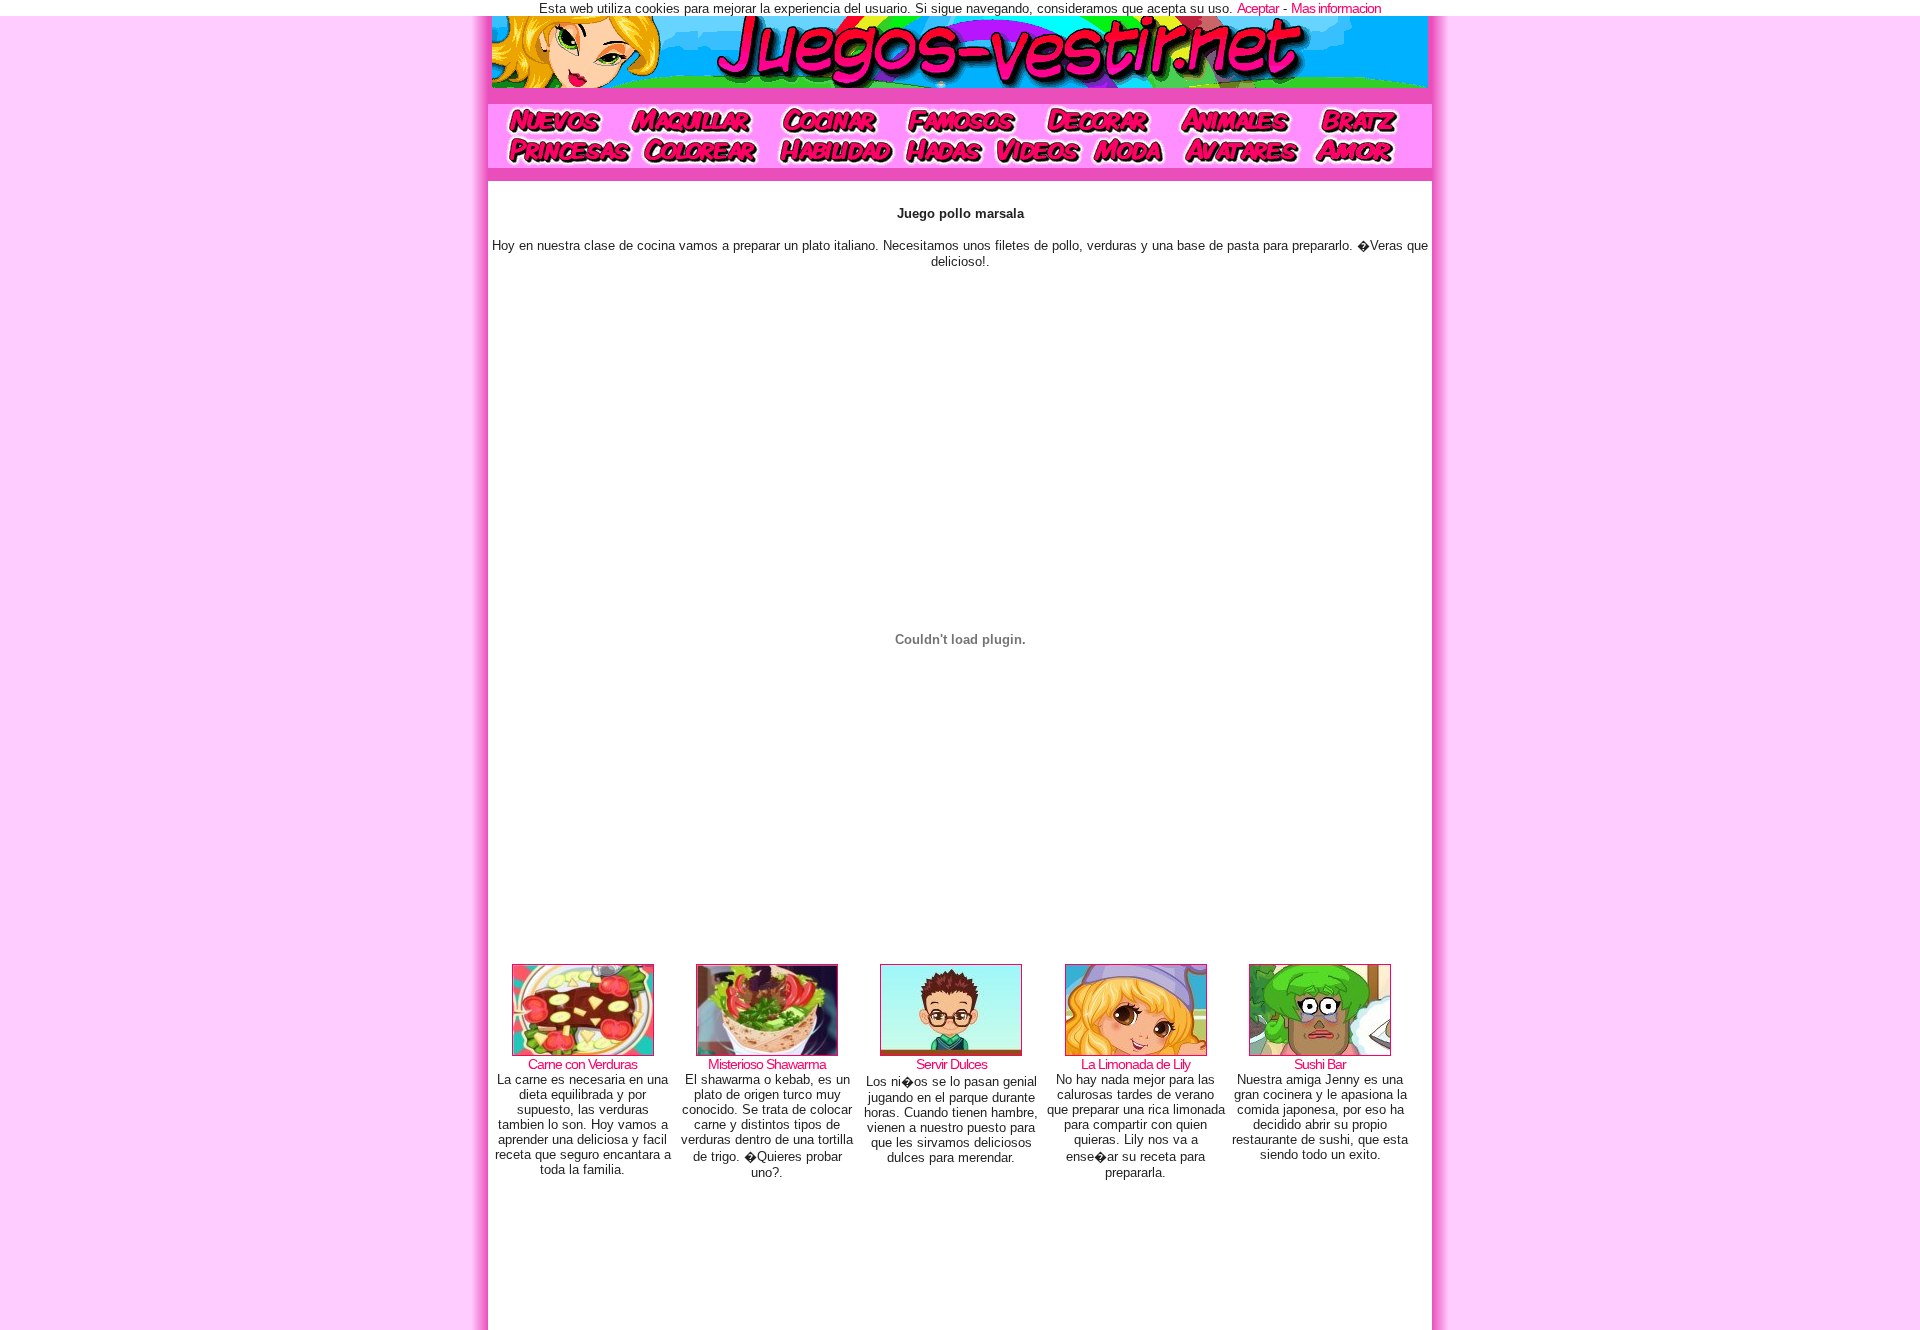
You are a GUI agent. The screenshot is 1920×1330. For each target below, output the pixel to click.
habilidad (833, 151)
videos (1037, 151)
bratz (1364, 119)
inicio (552, 119)
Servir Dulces (951, 1064)
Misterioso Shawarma (767, 1064)
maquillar (692, 119)
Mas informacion (1336, 8)
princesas (562, 151)
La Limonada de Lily (1135, 1064)
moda (1130, 151)
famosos (961, 119)
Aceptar (1258, 8)
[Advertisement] (960, 1260)
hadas (944, 151)
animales (1234, 119)
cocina (830, 119)
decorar (1098, 119)
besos (1366, 151)
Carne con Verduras (582, 1064)
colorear (702, 151)
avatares (1241, 151)
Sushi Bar (1320, 1064)
